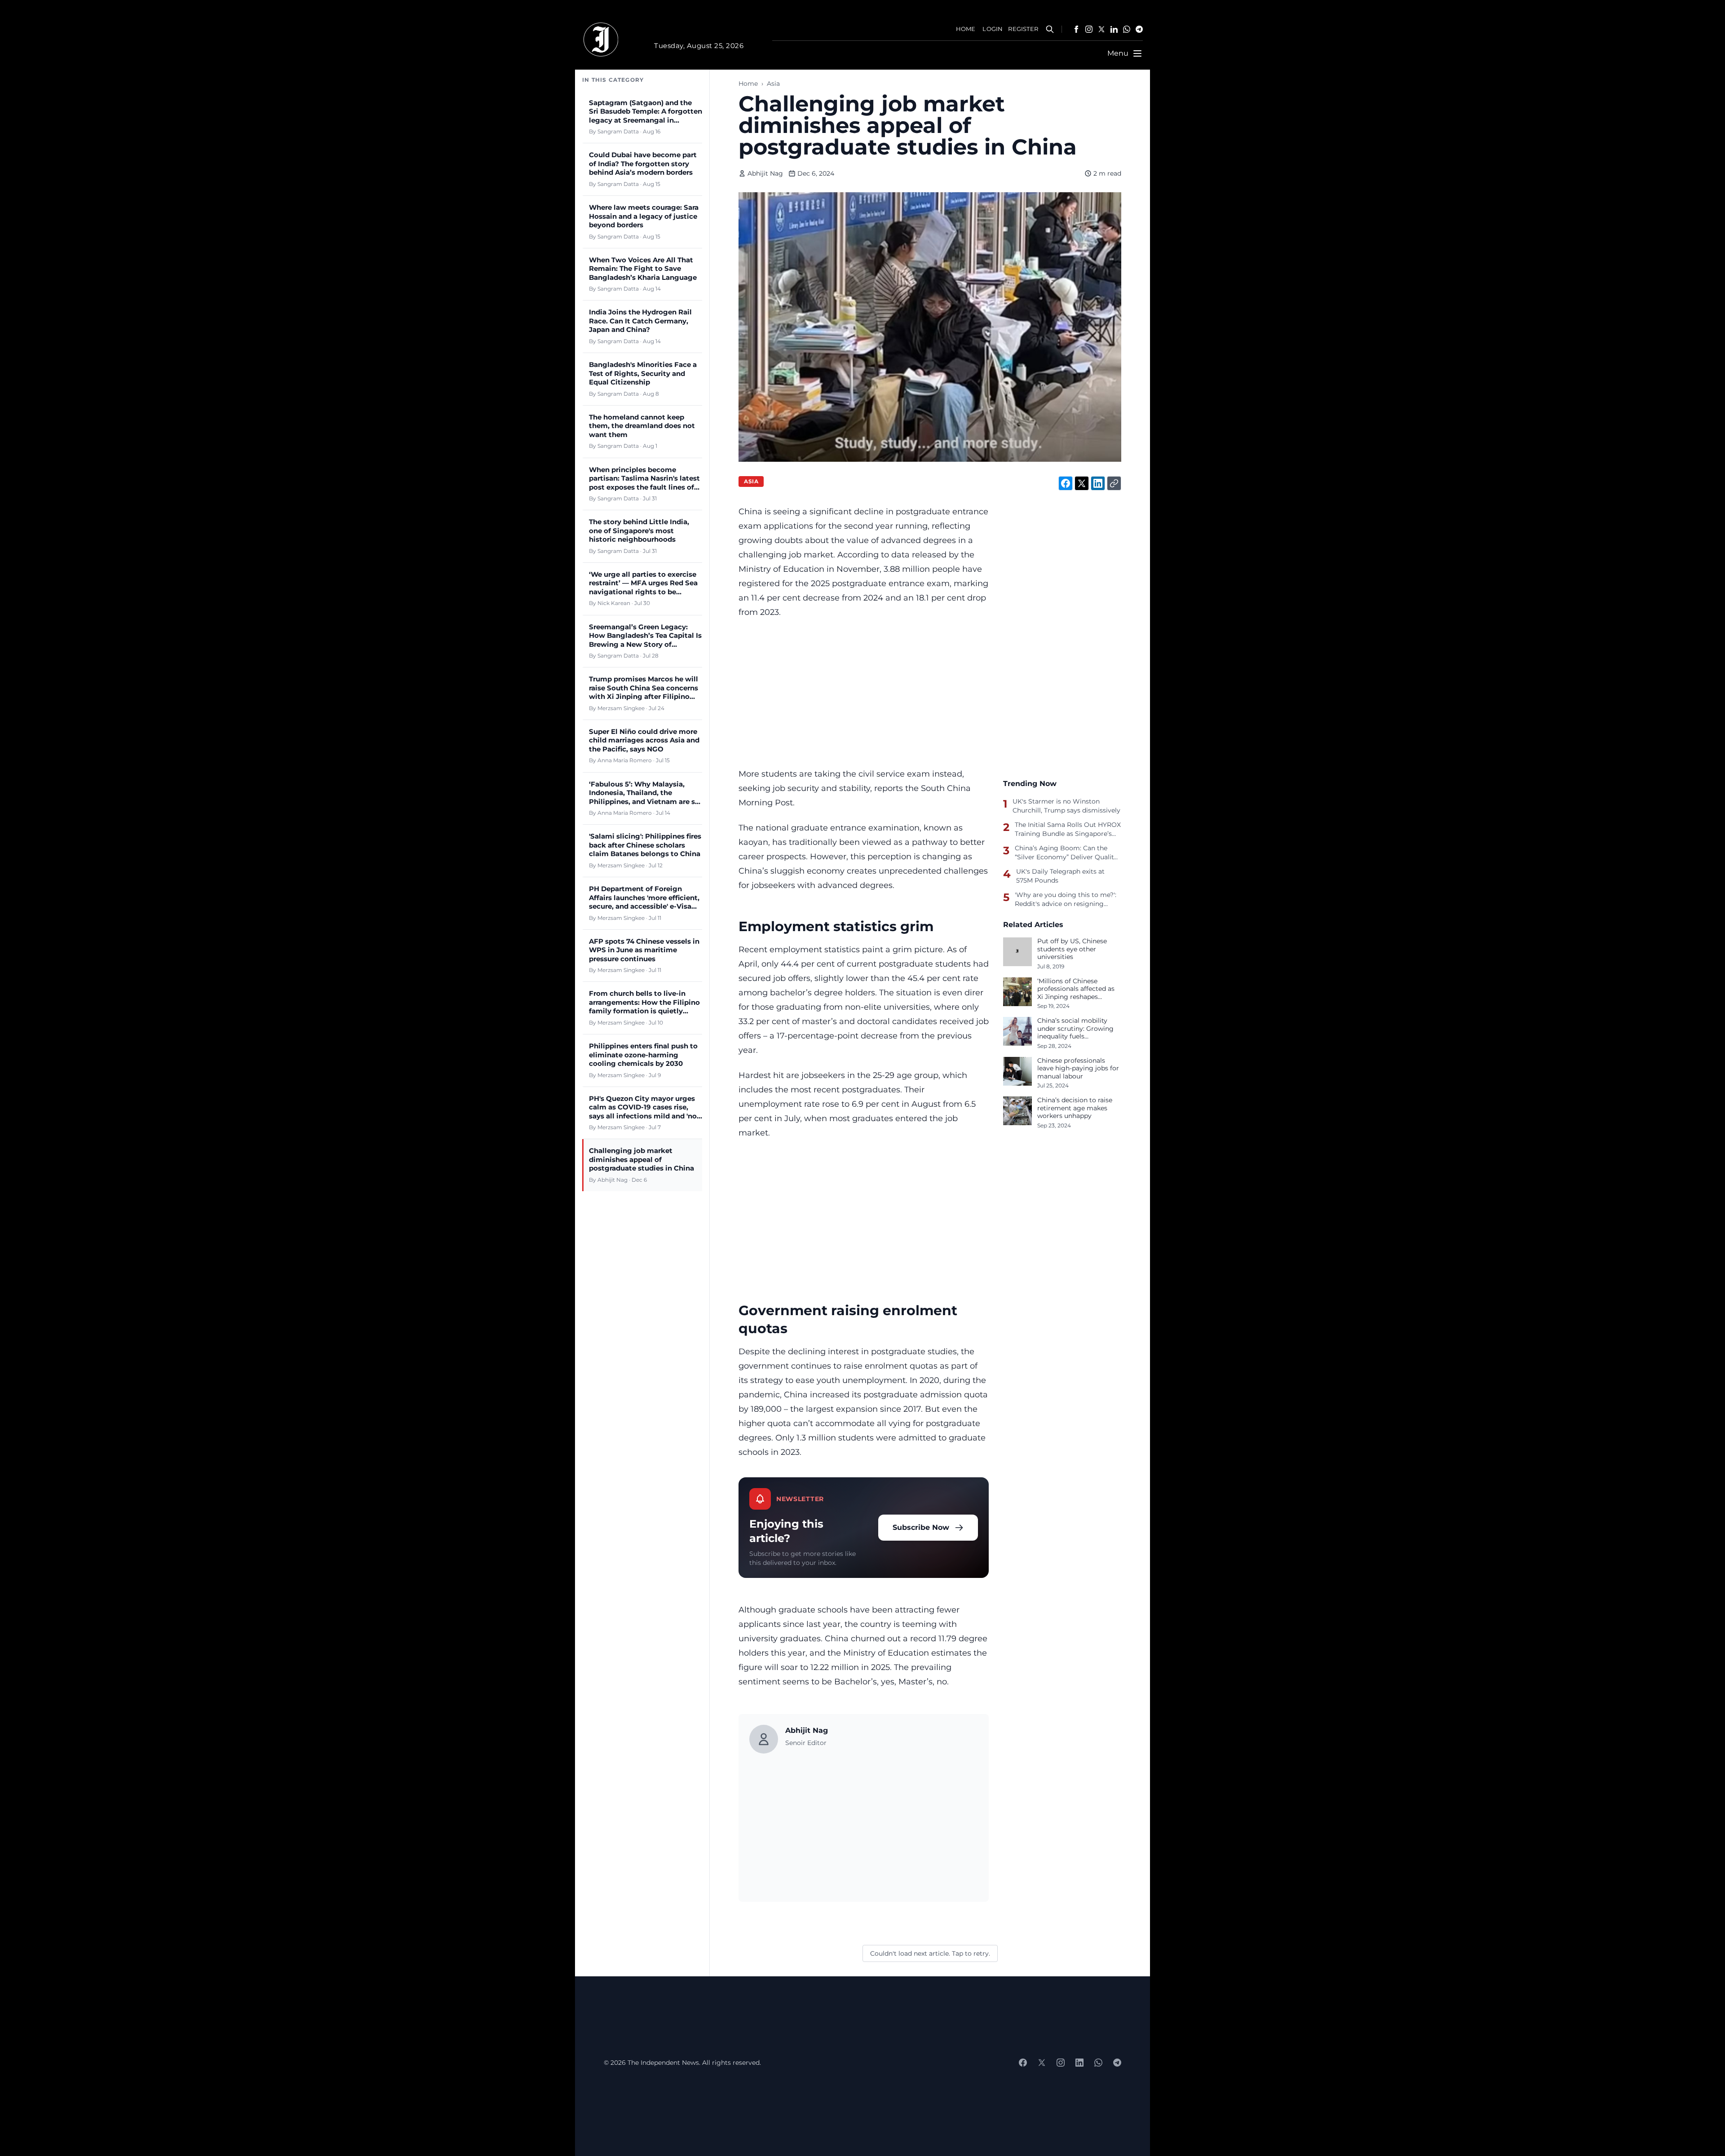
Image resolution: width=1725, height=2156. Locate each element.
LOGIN (993, 29)
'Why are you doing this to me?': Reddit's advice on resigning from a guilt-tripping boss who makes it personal (1066, 899)
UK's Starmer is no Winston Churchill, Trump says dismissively (1066, 806)
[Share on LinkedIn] (1098, 483)
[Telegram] (1139, 29)
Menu (1118, 53)
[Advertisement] (864, 693)
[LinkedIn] (1114, 29)
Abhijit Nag (765, 173)
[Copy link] (1114, 483)
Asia (773, 84)
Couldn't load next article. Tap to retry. (930, 1953)
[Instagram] (1089, 29)
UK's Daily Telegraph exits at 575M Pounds (1060, 876)
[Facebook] (1076, 29)
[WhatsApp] (1127, 29)
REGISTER (1023, 29)
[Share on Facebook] (1066, 483)
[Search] (1050, 29)
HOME (966, 29)
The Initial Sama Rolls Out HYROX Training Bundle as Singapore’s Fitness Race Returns (1068, 829)
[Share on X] (1082, 483)
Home (748, 84)
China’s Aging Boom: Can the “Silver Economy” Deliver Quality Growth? (1066, 853)
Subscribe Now (921, 1527)
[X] (1101, 29)
